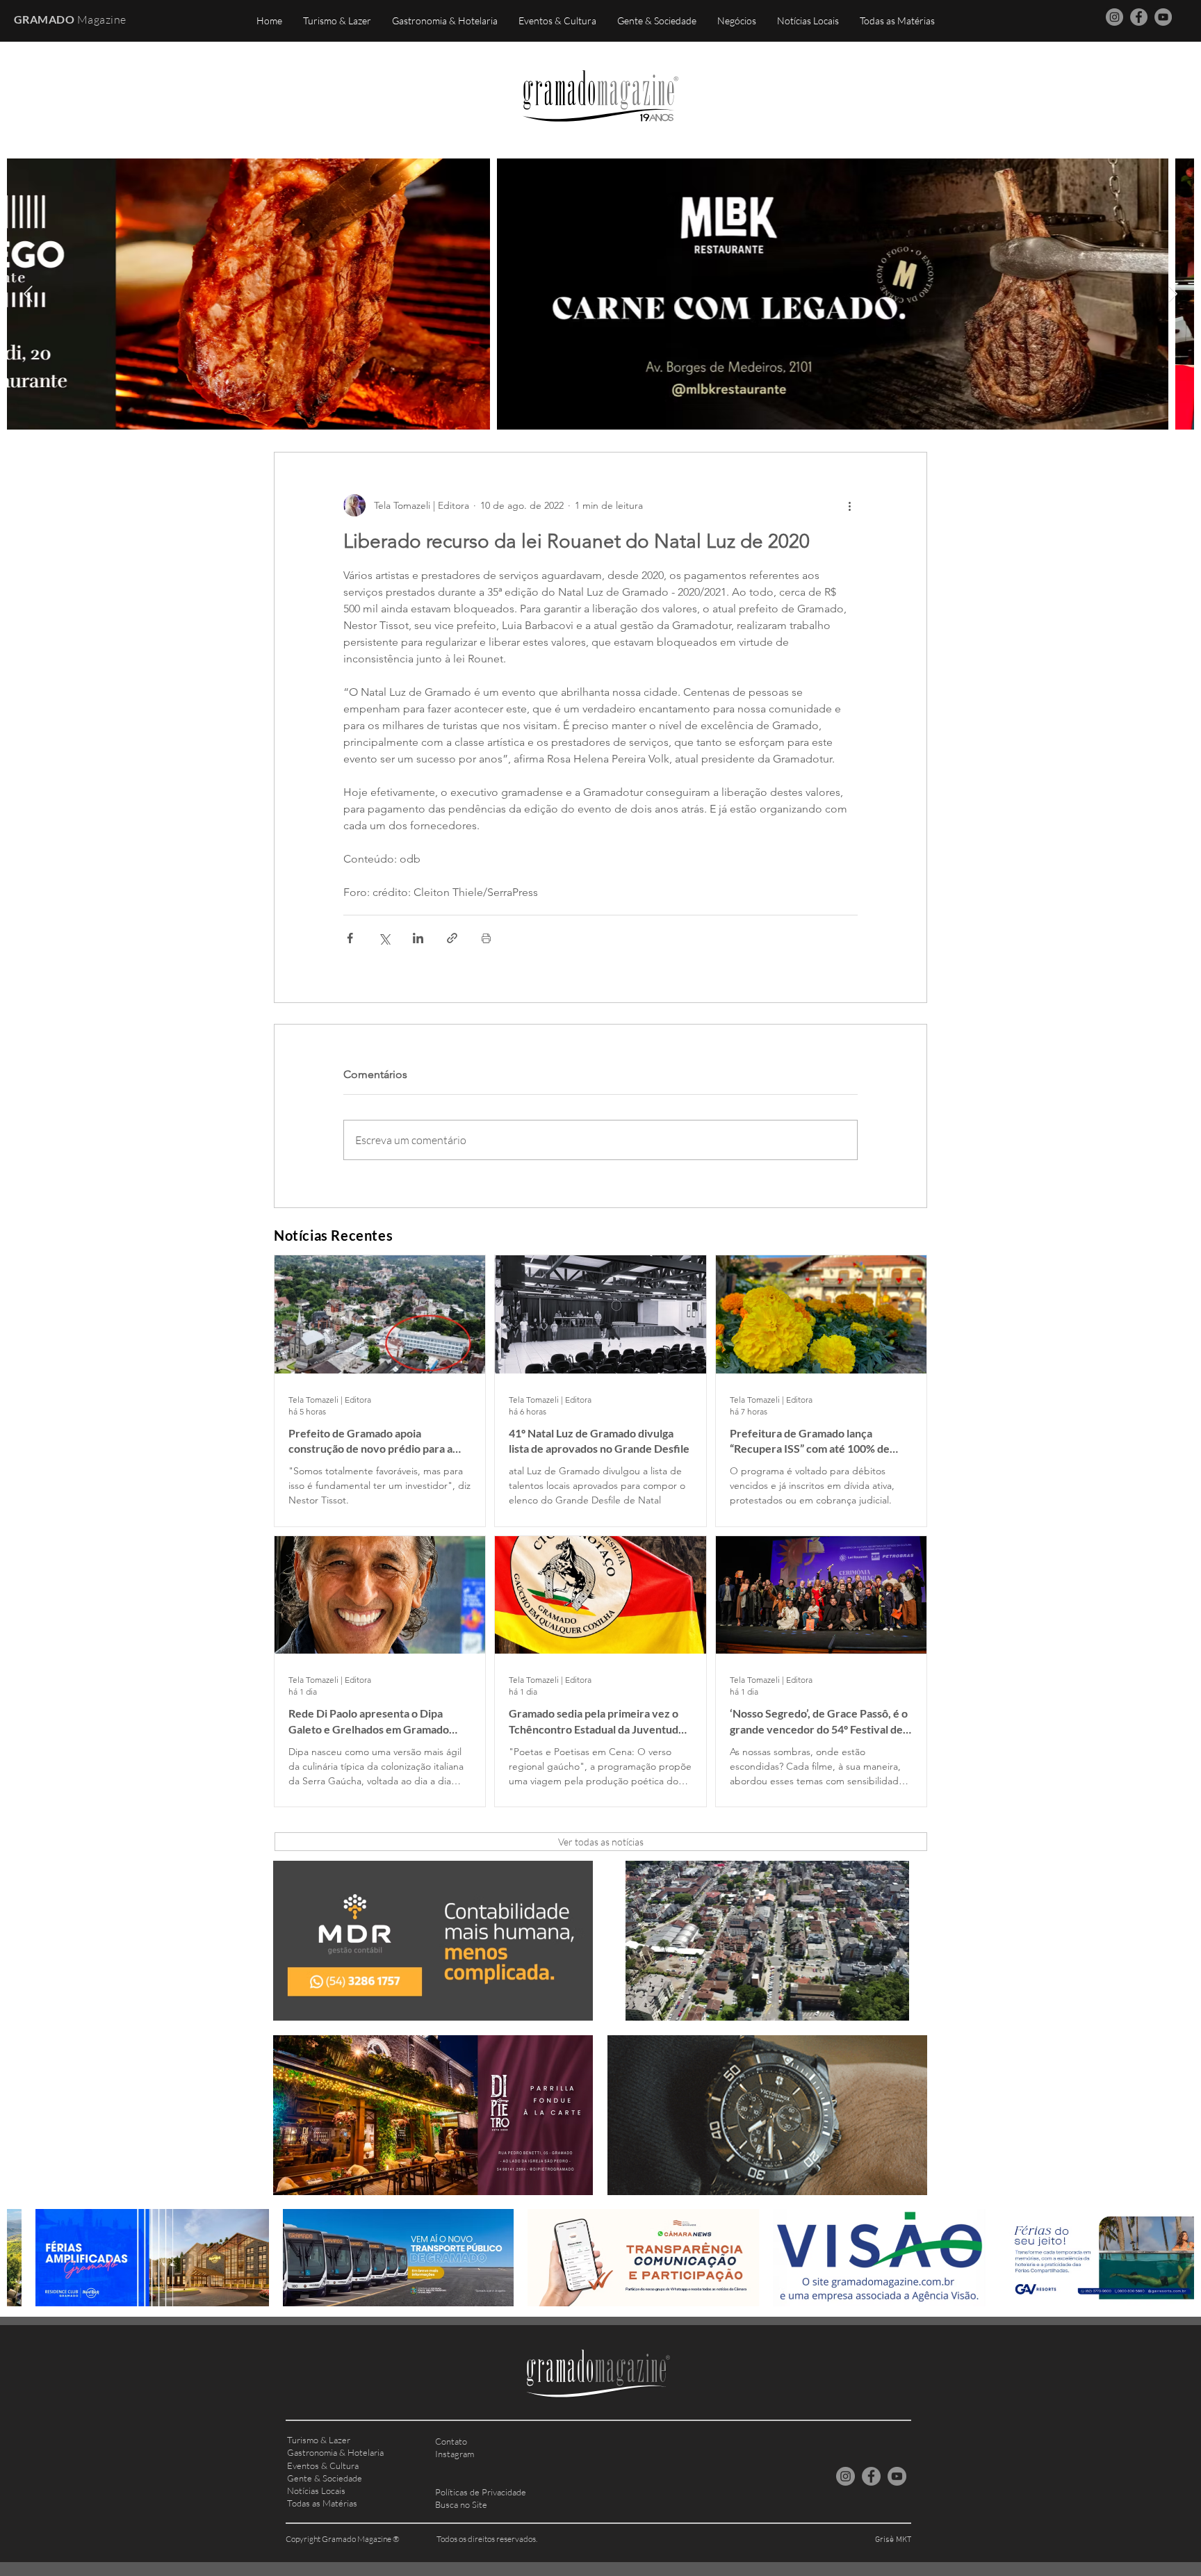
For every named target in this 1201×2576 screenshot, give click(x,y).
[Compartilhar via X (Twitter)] (384, 938)
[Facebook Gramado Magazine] (1139, 17)
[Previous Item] (28, 294)
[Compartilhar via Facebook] (350, 938)
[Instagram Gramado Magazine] (1114, 17)
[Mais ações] (849, 505)
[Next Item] (1173, 294)
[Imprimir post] (486, 938)
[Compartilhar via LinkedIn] (418, 938)
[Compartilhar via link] (452, 938)
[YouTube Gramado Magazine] (1163, 17)
